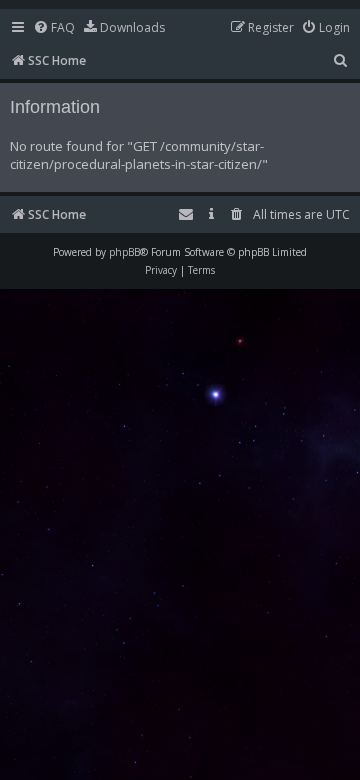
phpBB (124, 252)
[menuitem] (54, 28)
